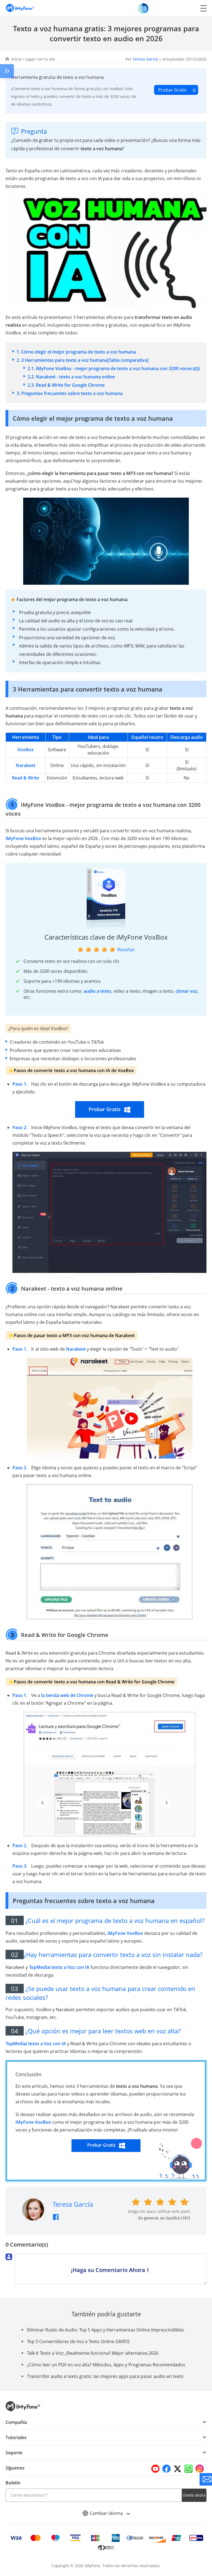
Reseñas (126, 950)
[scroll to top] (202, 2532)
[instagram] (200, 2469)
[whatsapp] (189, 2469)
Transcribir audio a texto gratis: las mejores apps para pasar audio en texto (105, 2376)
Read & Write (26, 778)
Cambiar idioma (107, 2513)
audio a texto (97, 991)
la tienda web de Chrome (67, 1695)
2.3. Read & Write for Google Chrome (66, 385)
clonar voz (186, 991)
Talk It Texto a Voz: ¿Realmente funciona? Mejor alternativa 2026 (93, 2353)
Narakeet (26, 765)
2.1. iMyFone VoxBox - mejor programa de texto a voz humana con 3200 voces (110, 368)
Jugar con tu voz (40, 59)
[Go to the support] (206, 2479)
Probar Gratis (172, 90)
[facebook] (166, 2469)
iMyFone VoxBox (23, 838)
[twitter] (177, 2469)
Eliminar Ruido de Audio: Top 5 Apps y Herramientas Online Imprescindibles (106, 2330)
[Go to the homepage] (23, 8)
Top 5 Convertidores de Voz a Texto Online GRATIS (78, 2341)
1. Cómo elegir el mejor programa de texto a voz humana (76, 352)
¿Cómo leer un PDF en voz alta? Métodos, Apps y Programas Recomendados (106, 2365)
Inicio (16, 59)
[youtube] (155, 2469)
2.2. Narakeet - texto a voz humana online (71, 377)
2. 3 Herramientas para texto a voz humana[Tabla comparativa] (83, 360)
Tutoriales (16, 2437)
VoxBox (26, 750)
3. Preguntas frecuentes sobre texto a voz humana (70, 393)
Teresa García (145, 59)
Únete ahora (194, 2495)
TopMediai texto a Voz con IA (59, 1967)
